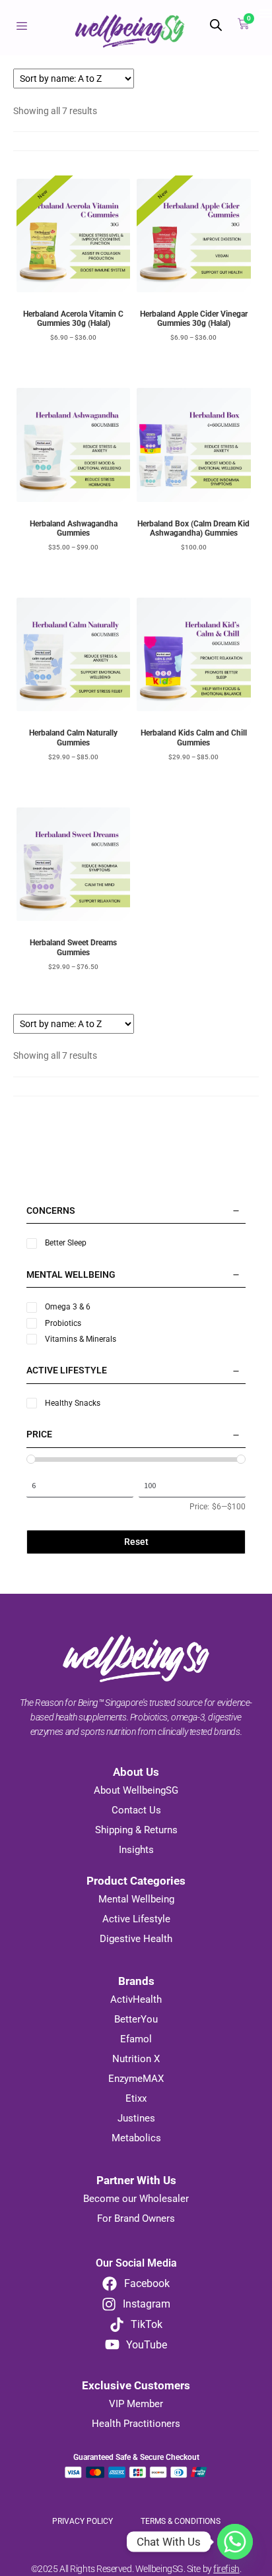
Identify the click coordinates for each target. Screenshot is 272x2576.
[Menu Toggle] (265, 13)
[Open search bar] (216, 25)
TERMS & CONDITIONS (181, 2521)
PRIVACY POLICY (84, 2521)
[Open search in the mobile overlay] (213, 25)
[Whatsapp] (235, 2542)
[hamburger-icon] (21, 27)
